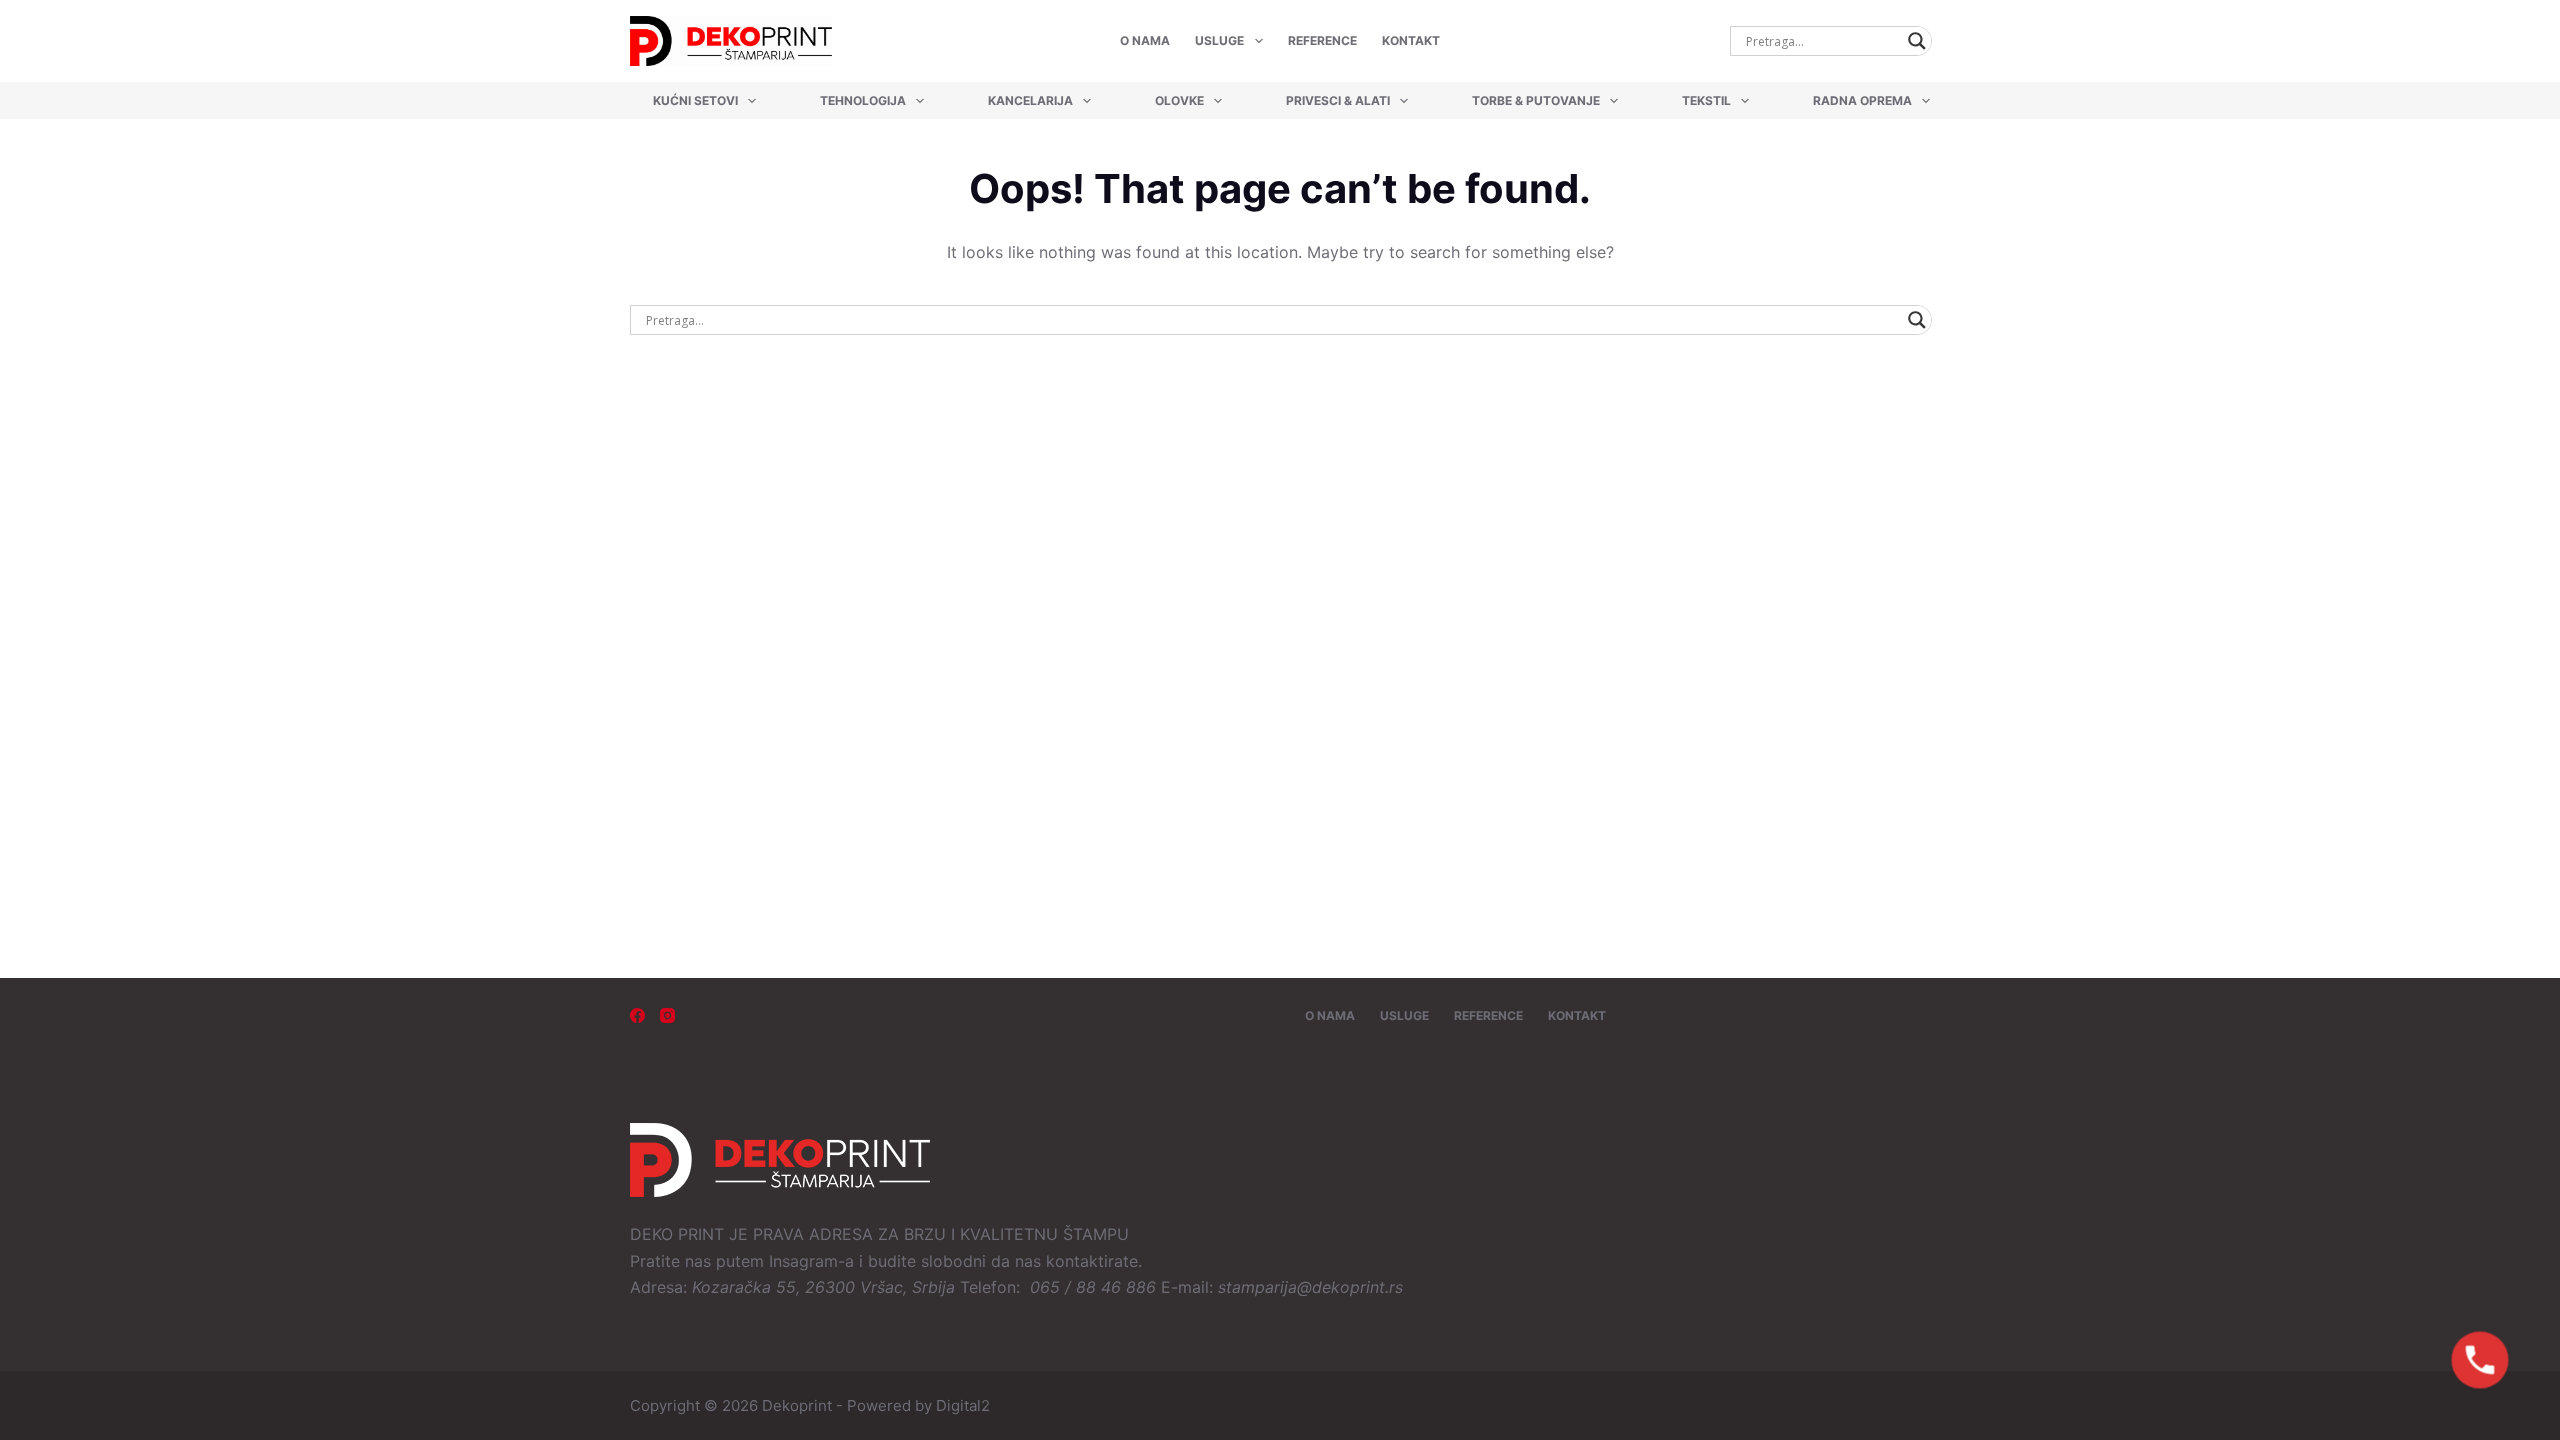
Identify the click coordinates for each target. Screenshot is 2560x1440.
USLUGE (1219, 40)
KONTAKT (1411, 40)
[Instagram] (667, 1015)
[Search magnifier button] (1917, 41)
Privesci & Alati (1338, 100)
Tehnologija (863, 100)
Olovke (1179, 100)
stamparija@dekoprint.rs (1310, 1287)
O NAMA (1145, 40)
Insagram (803, 1261)
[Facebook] (637, 1015)
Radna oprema (1862, 100)
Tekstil (1706, 100)
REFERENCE (1322, 40)
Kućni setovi (695, 100)
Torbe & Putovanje (1536, 100)
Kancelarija (1030, 100)
